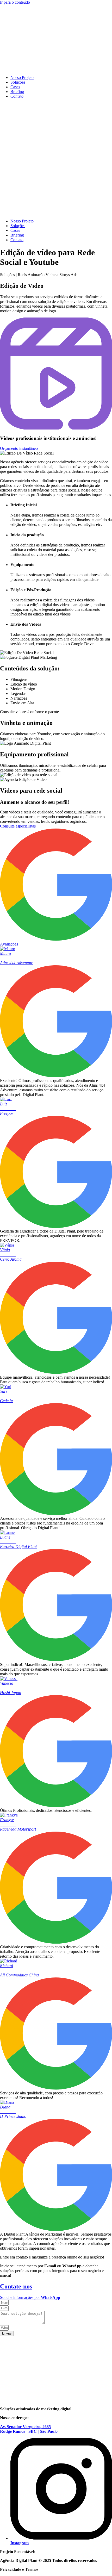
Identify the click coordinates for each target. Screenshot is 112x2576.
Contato (17, 96)
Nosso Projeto (22, 77)
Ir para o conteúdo (15, 2)
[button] (56, 159)
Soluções (18, 82)
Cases (15, 87)
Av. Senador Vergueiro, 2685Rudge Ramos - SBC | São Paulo (29, 2429)
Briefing (17, 92)
